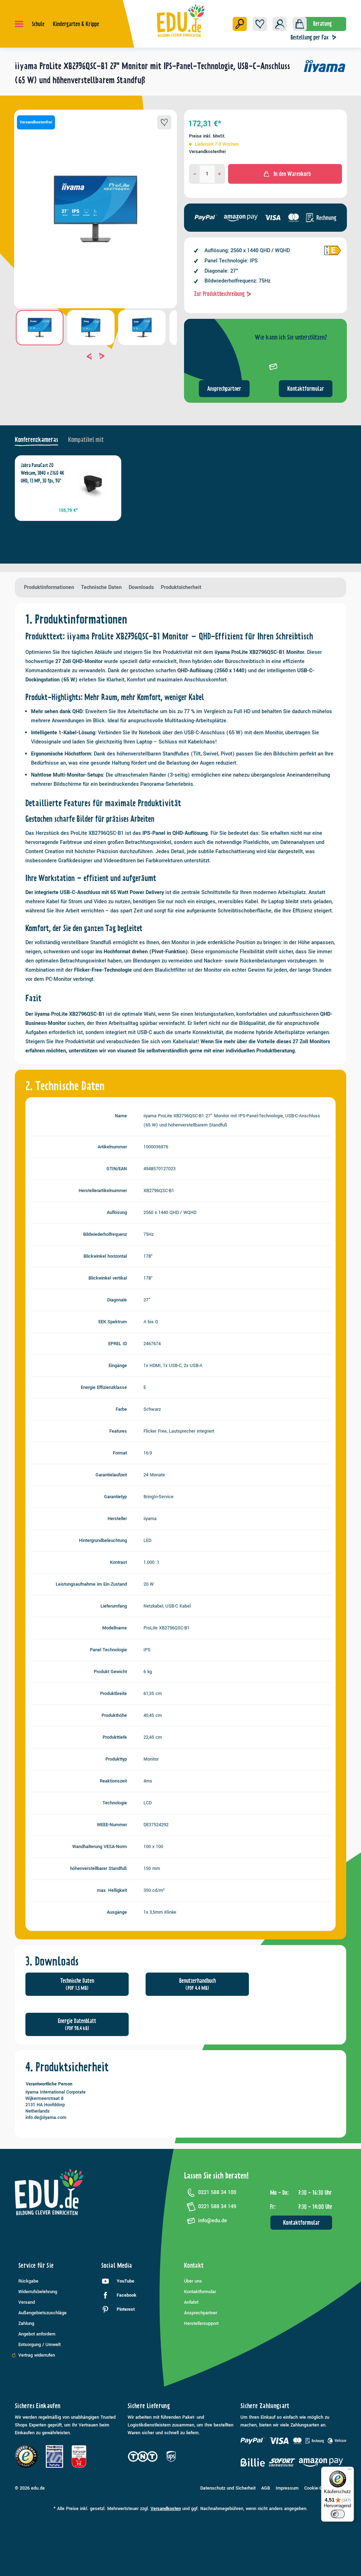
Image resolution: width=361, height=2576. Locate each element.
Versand (27, 2302)
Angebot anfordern (37, 2334)
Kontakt (194, 2265)
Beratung (322, 24)
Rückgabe (28, 2281)
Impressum (287, 2488)
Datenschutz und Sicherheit (228, 2488)
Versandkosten (166, 2509)
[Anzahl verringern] (195, 174)
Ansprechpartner (224, 389)
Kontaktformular (306, 389)
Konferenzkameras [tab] (36, 440)
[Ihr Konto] (280, 24)
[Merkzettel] (260, 24)
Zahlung (26, 2323)
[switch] (338, 2514)
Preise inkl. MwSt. (207, 136)
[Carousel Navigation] (96, 356)
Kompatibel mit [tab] (86, 440)
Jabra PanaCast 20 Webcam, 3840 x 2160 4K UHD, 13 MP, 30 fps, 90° (42, 473)
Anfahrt (191, 2302)
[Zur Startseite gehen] (181, 20)
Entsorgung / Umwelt (39, 2345)
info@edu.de (213, 2221)
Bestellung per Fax (310, 37)
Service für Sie (36, 2265)
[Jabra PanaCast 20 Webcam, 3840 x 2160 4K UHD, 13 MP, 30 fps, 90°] (93, 484)
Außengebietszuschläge (42, 2313)
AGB (266, 2488)
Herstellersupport (201, 2323)
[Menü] (19, 24)
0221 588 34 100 (217, 2192)
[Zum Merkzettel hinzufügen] (164, 122)
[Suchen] (240, 24)
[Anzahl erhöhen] (219, 174)
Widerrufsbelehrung (38, 2292)
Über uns (193, 2281)
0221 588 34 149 (217, 2207)
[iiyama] (325, 76)
